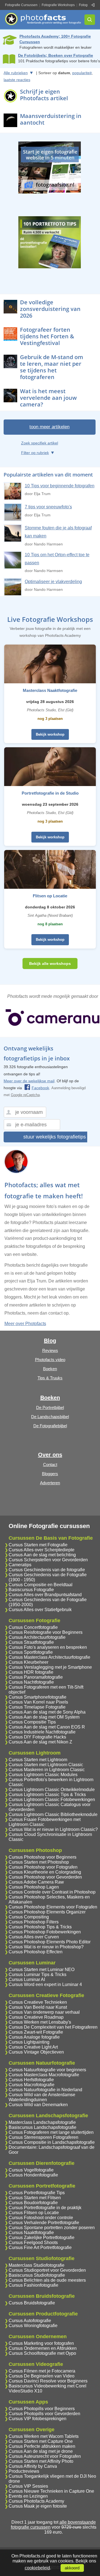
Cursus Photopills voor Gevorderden (44, 2414)
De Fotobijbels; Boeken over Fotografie (56, 55)
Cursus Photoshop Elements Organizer (47, 1912)
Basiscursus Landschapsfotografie (42, 2127)
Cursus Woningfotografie (33, 2326)
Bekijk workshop (50, 734)
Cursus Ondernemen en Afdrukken (43, 2348)
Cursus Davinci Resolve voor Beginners (48, 2381)
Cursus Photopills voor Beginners (42, 2409)
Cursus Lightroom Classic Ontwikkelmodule (52, 1790)
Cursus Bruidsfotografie (32, 2303)
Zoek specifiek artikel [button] (40, 443)
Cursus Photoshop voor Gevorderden (45, 1877)
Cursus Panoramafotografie (36, 1677)
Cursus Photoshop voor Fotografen (43, 1867)
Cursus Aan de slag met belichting (42, 1555)
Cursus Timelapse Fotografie (37, 1707)
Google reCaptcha (25, 1095)
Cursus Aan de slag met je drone (41, 2451)
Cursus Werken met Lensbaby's (40, 2022)
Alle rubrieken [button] (16, 73)
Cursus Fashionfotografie (33, 2285)
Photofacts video (50, 1360)
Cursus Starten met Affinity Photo (41, 2461)
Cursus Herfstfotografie (31, 2080)
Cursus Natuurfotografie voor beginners (47, 2070)
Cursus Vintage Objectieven (36, 2052)
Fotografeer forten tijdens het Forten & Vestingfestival (47, 336)
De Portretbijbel (50, 1407)
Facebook (40, 1088)
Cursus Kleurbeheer (28, 1662)
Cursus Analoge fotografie (34, 2037)
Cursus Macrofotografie (32, 2085)
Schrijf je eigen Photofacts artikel (44, 95)
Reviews (50, 1350)
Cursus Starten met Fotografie (38, 1545)
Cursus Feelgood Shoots (33, 2243)
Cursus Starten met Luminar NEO (42, 1970)
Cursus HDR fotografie (31, 1672)
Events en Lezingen (28, 2496)
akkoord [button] (72, 2568)
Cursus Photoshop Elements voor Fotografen (53, 1907)
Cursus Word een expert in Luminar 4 (45, 1984)
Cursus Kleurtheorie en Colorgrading (45, 1872)
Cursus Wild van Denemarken (38, 2105)
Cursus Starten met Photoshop (39, 1862)
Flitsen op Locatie (50, 896)
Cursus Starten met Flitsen (35, 2198)
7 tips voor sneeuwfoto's (48, 507)
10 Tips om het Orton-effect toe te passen (57, 559)
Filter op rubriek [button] (35, 453)
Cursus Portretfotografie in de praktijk (45, 2208)
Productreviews (24, 2471)
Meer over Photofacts (25, 1324)
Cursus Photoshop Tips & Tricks (40, 1927)
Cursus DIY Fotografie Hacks (37, 1737)
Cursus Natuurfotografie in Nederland (45, 2090)
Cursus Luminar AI (27, 1979)
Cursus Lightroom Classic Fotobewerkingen (52, 1800)
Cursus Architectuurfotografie (37, 1637)
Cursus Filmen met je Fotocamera (42, 2371)
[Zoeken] (90, 20)
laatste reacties (17, 80)
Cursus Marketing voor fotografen (41, 2343)
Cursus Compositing (29, 1917)
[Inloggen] (93, 5)
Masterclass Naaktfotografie (50, 690)
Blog (50, 1341)
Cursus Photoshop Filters (34, 1922)
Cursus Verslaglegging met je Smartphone (50, 1667)
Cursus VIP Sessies (28, 2486)
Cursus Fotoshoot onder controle (41, 2218)
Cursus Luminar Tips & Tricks (37, 1974)
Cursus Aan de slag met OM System (44, 1717)
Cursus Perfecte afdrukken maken (42, 2446)
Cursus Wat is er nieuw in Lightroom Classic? (53, 1829)
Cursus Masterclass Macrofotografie (44, 2075)
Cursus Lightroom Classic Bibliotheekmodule (53, 1814)
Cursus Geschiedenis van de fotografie (47, 1570)
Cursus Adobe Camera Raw (36, 1882)
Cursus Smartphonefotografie (37, 1697)
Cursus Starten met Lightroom (38, 1760)
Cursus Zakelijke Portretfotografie (42, 2238)
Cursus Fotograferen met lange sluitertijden (51, 2132)
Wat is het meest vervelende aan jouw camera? (48, 398)
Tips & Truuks (50, 1378)
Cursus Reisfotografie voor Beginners (46, 1632)
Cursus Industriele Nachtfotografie (42, 1732)
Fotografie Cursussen (21, 5)
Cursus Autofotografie (30, 2321)
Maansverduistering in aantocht (51, 119)
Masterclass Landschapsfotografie (42, 2122)
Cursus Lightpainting (29, 2042)
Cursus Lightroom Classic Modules (43, 1775)
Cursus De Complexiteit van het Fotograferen (53, 2027)
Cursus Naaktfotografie (31, 2233)
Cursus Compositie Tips (32, 1722)
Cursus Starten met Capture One (41, 2441)
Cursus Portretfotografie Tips (37, 2193)
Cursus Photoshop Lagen (34, 1887)
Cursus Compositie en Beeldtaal (41, 1585)
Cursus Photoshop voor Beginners (42, 1857)
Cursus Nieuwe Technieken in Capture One (51, 2491)
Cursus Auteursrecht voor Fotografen (45, 2456)
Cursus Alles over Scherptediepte (42, 1550)
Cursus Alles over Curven (34, 1937)
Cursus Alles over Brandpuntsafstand (45, 1595)
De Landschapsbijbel (50, 1417)
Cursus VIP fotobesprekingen (37, 2419)
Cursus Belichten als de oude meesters (47, 2280)
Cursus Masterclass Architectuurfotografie (49, 1657)
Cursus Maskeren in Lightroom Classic (47, 1770)
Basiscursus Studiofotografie (37, 2275)
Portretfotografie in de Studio (50, 793)
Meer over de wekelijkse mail (29, 1081)
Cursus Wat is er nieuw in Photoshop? (46, 1947)
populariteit (82, 73)
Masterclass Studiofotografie (37, 2265)
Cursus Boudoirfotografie (33, 2203)
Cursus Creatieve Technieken (38, 2002)
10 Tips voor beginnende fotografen (60, 486)
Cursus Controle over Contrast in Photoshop (52, 1892)
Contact (50, 1465)
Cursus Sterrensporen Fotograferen (43, 2137)
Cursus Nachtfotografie (31, 1682)
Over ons (50, 1455)
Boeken (50, 1369)
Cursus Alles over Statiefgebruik (40, 1610)
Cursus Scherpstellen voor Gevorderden (48, 1560)
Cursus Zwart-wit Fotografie (36, 2032)
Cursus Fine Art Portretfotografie (40, 2247)
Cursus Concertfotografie (33, 1627)
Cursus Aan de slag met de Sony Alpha (47, 1712)
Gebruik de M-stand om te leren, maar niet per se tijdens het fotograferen (52, 367)
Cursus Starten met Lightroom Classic (46, 1765)
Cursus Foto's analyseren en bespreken (48, 1647)
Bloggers (50, 1474)
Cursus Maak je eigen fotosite (38, 2506)
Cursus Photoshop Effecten (36, 1952)
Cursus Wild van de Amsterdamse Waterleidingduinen (42, 2097)
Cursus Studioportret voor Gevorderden (47, 2270)
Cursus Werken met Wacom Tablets (44, 2436)
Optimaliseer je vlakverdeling (53, 582)
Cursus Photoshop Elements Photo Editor (50, 1942)
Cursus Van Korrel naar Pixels (38, 1702)
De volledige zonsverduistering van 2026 (50, 309)
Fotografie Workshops (58, 5)
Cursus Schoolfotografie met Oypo (42, 2353)
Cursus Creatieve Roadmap (36, 2017)
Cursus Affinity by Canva (33, 2466)
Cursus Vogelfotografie (31, 2170)
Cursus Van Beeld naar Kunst (38, 2007)
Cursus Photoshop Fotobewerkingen (45, 1932)
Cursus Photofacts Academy (36, 2501)
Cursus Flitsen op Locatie (34, 2213)
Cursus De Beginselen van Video (42, 2376)
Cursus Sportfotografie (31, 1652)
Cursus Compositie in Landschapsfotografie (52, 2142)
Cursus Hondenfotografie (33, 2175)
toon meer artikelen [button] (49, 427)
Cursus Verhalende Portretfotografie (44, 2223)
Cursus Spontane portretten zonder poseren (52, 2228)
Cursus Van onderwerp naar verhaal (44, 2012)
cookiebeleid (37, 2568)
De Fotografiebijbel (50, 1426)
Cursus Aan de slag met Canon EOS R (47, 1727)
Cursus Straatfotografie (31, 1642)
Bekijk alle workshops (50, 964)
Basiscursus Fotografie (31, 1590)
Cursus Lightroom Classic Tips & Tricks (47, 1795)
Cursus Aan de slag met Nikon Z (40, 1742)
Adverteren (50, 1483)
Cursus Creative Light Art (33, 2047)
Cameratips (20, 1565)
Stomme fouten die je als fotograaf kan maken (58, 532)
